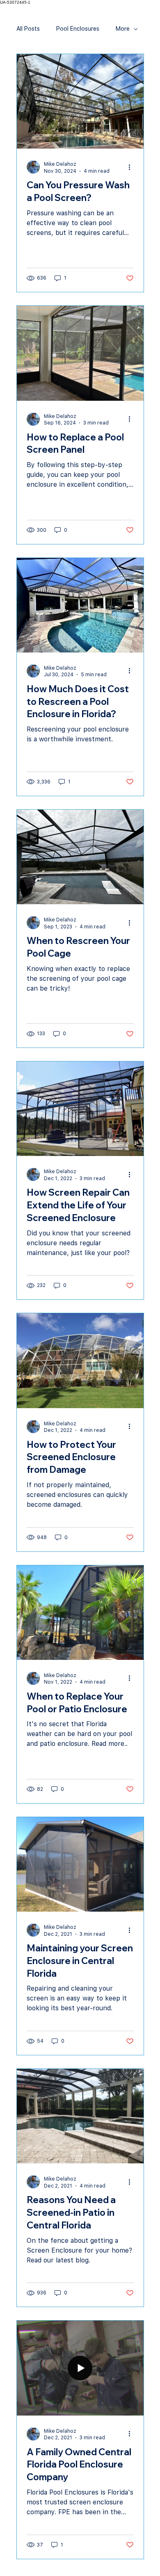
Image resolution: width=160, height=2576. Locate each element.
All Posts (28, 29)
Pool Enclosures (78, 29)
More (123, 29)
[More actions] (133, 167)
